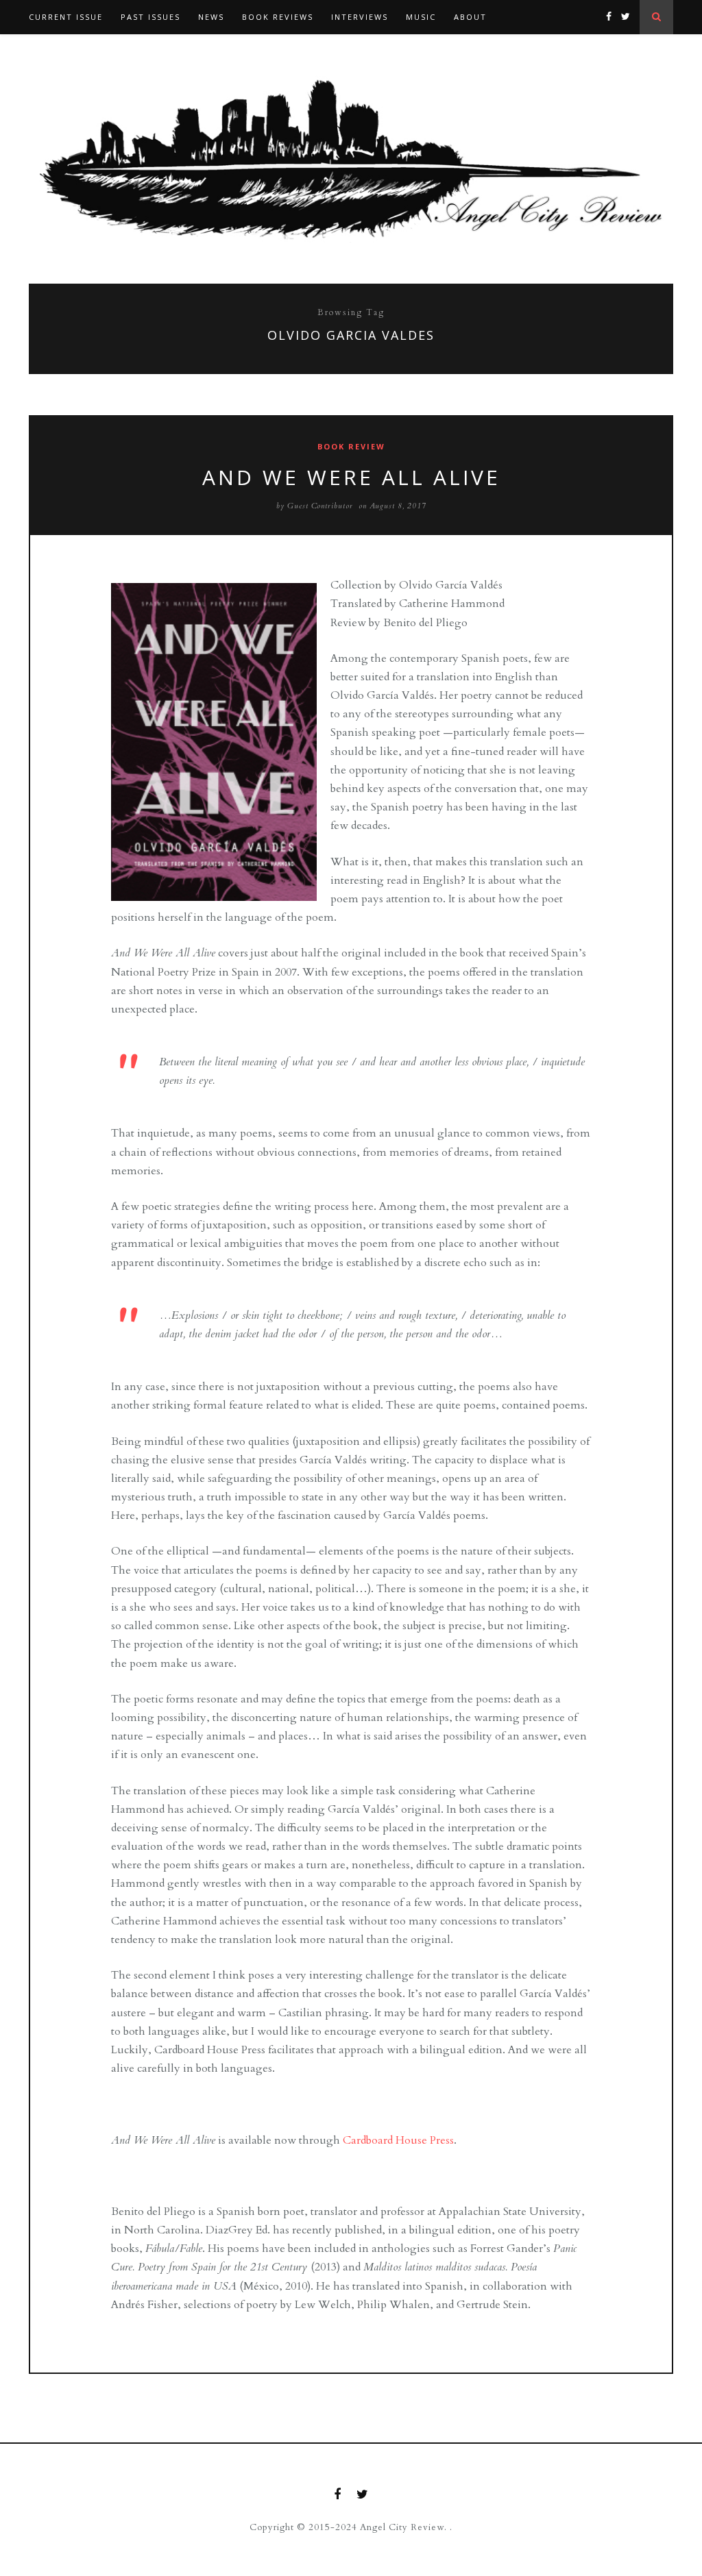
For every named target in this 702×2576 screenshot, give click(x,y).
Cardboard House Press (398, 2140)
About (470, 17)
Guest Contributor (320, 506)
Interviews (360, 17)
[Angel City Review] (351, 159)
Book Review (351, 446)
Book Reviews (278, 17)
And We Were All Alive (351, 477)
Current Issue (66, 17)
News (211, 17)
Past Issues (150, 17)
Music (421, 17)
